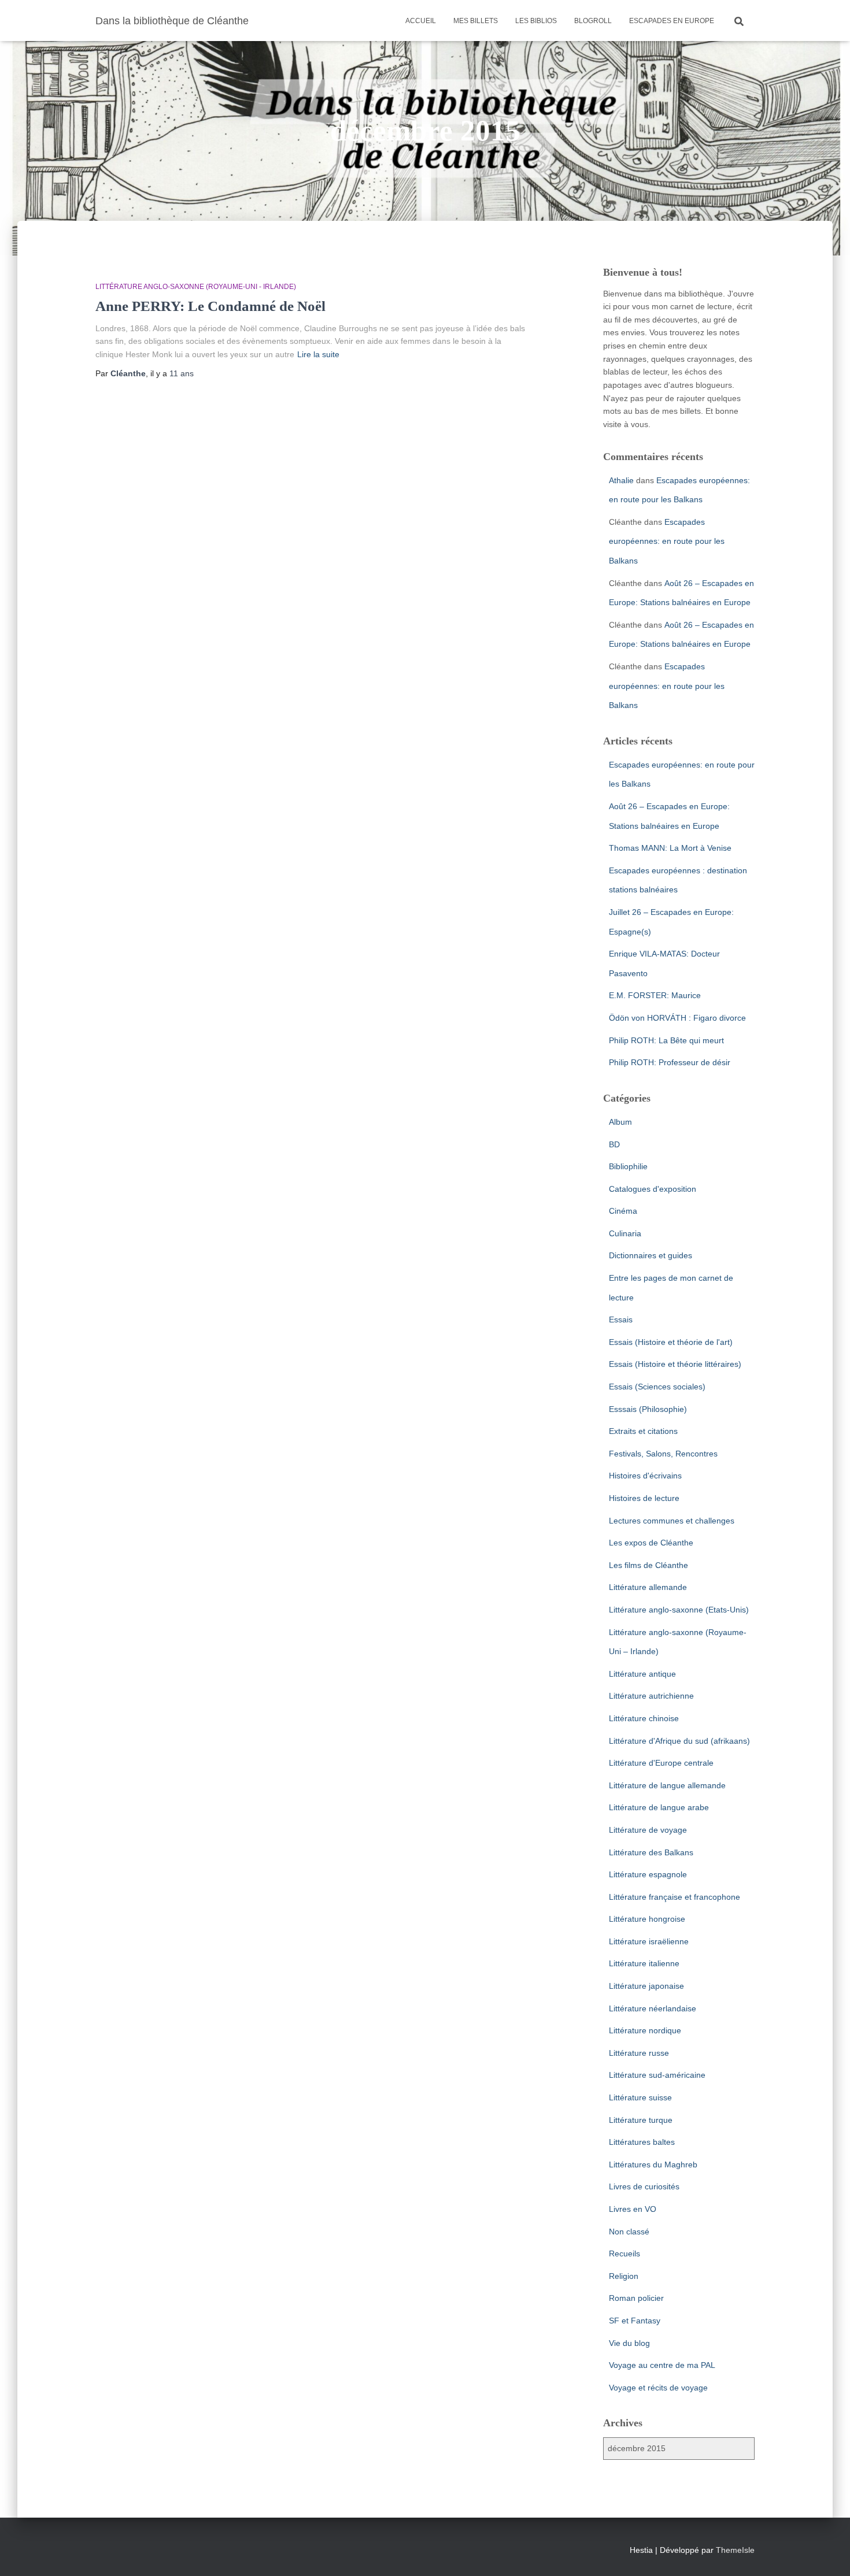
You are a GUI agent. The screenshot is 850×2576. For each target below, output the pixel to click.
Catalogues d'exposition (653, 1189)
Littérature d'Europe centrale (661, 1763)
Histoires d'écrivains (645, 1476)
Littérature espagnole (648, 1874)
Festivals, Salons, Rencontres (663, 1454)
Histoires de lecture (644, 1498)
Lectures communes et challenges (672, 1521)
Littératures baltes (642, 2142)
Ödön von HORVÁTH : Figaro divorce (677, 1018)
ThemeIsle (735, 2550)
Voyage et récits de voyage (658, 2388)
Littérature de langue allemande (667, 1785)
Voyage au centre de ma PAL (662, 2365)
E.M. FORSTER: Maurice (655, 995)
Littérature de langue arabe (659, 1807)
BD (614, 1144)
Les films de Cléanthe (648, 1565)
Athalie (621, 480)
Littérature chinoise (644, 1718)
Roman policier (636, 2298)
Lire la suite (318, 354)
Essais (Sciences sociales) (657, 1387)
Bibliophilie (628, 1166)
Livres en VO (633, 2209)
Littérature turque (641, 2120)
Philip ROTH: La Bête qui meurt (666, 1040)
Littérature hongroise (647, 1919)
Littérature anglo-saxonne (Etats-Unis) (679, 1610)
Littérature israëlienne (649, 1941)
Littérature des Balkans (651, 1852)
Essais (621, 1319)
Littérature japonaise (646, 1986)
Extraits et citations (643, 1431)
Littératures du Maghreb (653, 2164)
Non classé (629, 2232)
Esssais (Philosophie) (648, 1409)
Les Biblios (536, 21)
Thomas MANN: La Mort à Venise (670, 848)
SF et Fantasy (635, 2321)
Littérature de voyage (648, 1830)
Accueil (421, 21)
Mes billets (476, 21)
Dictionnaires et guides (651, 1255)
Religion (624, 2276)
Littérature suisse (640, 2097)
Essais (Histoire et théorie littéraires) (675, 1364)
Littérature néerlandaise (653, 2008)
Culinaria (625, 1233)
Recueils (624, 2253)
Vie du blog (629, 2343)
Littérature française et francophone (675, 1897)
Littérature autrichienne (651, 1696)
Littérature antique (642, 1674)
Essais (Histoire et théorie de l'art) (671, 1342)
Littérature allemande (648, 1587)
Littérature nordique (645, 2030)
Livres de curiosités (644, 2186)
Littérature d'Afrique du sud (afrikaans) (679, 1741)
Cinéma (623, 1211)
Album (620, 1122)
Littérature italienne (644, 1963)
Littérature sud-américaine (657, 2075)
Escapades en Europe (672, 21)
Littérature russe (639, 2053)
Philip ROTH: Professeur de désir (670, 1062)
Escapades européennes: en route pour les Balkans (667, 541)
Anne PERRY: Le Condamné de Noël (210, 306)
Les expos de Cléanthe (651, 1543)
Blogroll (593, 21)
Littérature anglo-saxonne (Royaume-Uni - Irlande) (196, 287)
